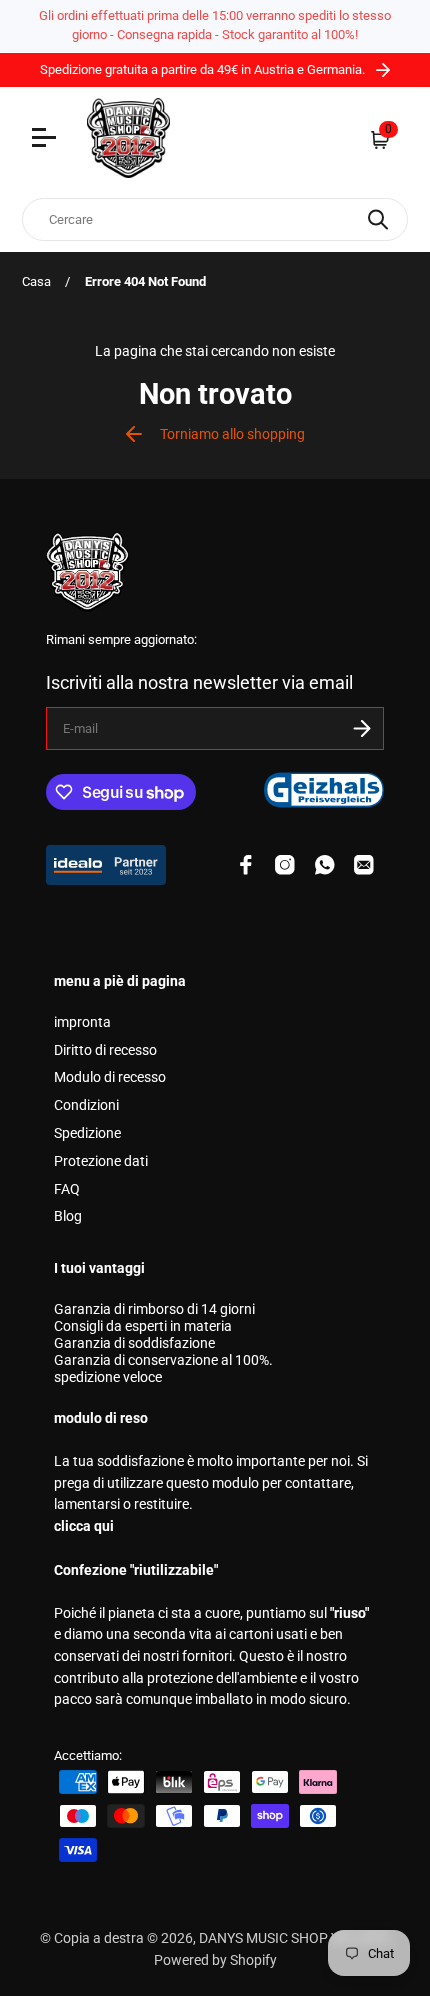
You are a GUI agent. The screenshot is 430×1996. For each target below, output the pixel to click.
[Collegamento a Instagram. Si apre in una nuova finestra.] (285, 865)
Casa (36, 281)
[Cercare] (378, 219)
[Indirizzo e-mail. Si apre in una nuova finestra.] (364, 865)
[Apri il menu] (46, 140)
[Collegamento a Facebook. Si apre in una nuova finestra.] (246, 865)
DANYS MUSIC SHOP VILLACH (293, 1938)
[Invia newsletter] (362, 728)
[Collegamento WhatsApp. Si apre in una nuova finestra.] (325, 865)
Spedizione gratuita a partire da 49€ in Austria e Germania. (204, 69)
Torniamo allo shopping (232, 434)
